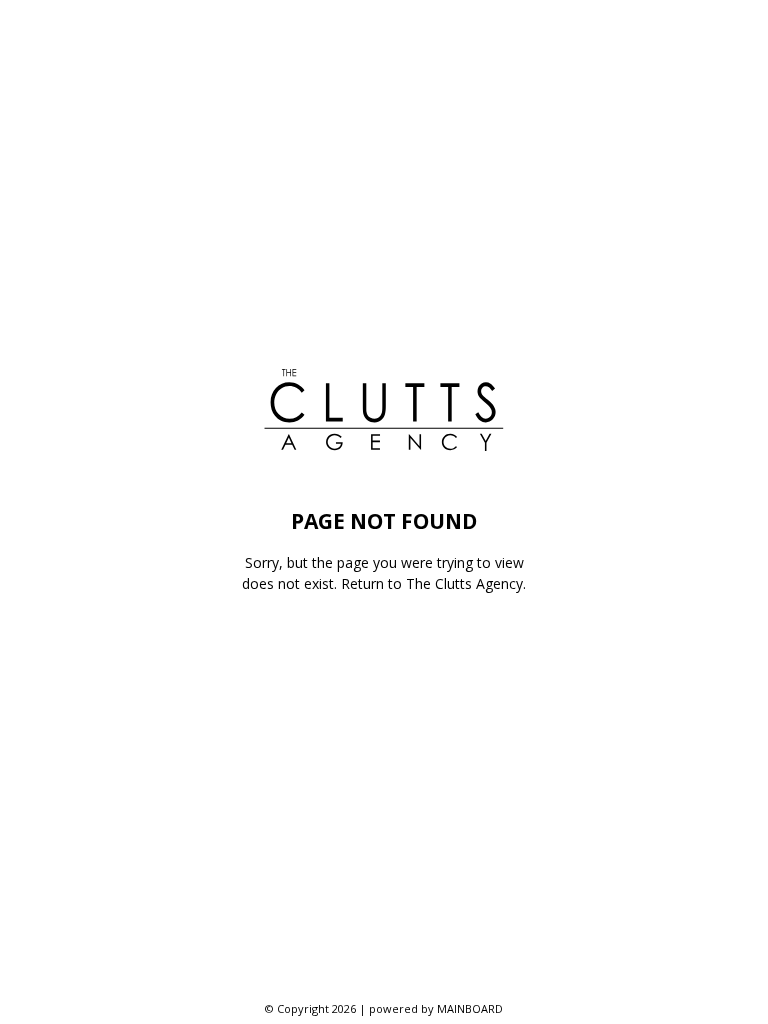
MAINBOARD (470, 1008)
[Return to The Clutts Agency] (384, 410)
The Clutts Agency (464, 583)
